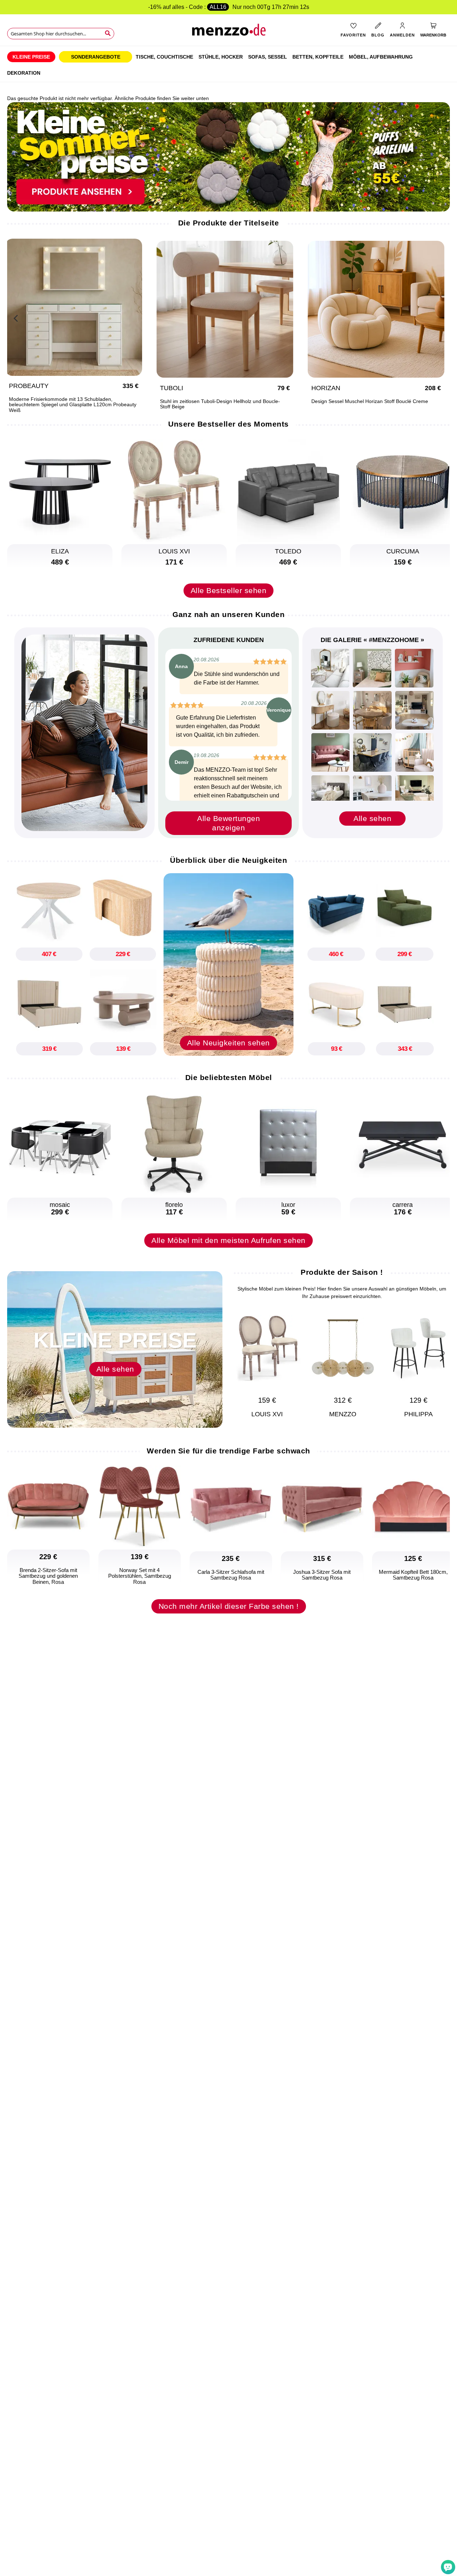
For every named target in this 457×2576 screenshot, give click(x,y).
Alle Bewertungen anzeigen (228, 823)
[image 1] (330, 668)
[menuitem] (31, 57)
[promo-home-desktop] (228, 156)
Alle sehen (372, 818)
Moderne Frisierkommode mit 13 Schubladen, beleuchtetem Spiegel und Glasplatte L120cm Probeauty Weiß (382, 405)
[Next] (441, 317)
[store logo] (228, 32)
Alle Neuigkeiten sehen (228, 1043)
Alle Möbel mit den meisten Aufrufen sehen (228, 1240)
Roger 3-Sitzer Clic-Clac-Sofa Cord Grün (213, 401)
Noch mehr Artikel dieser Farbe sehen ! (229, 1606)
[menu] (228, 64)
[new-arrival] (228, 964)
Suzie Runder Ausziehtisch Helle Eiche (59, 401)
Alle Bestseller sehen (229, 590)
